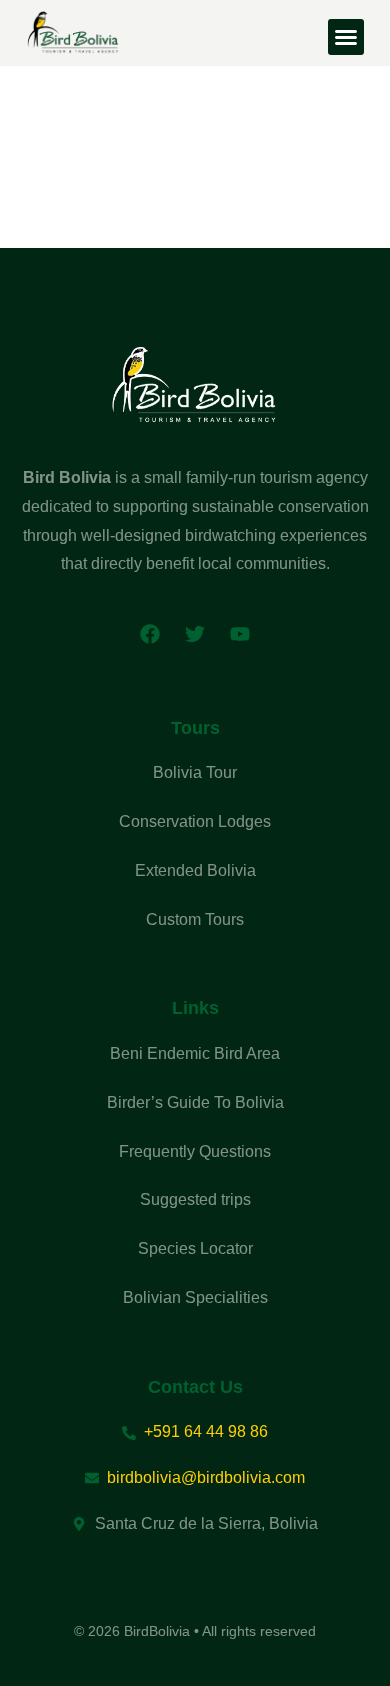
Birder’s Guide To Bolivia (195, 1102)
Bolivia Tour (195, 772)
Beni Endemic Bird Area (195, 1053)
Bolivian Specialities (195, 1297)
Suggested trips (195, 1199)
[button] (346, 37)
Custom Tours (195, 919)
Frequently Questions (195, 1151)
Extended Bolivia (195, 870)
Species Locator (195, 1248)
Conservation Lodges (195, 821)
